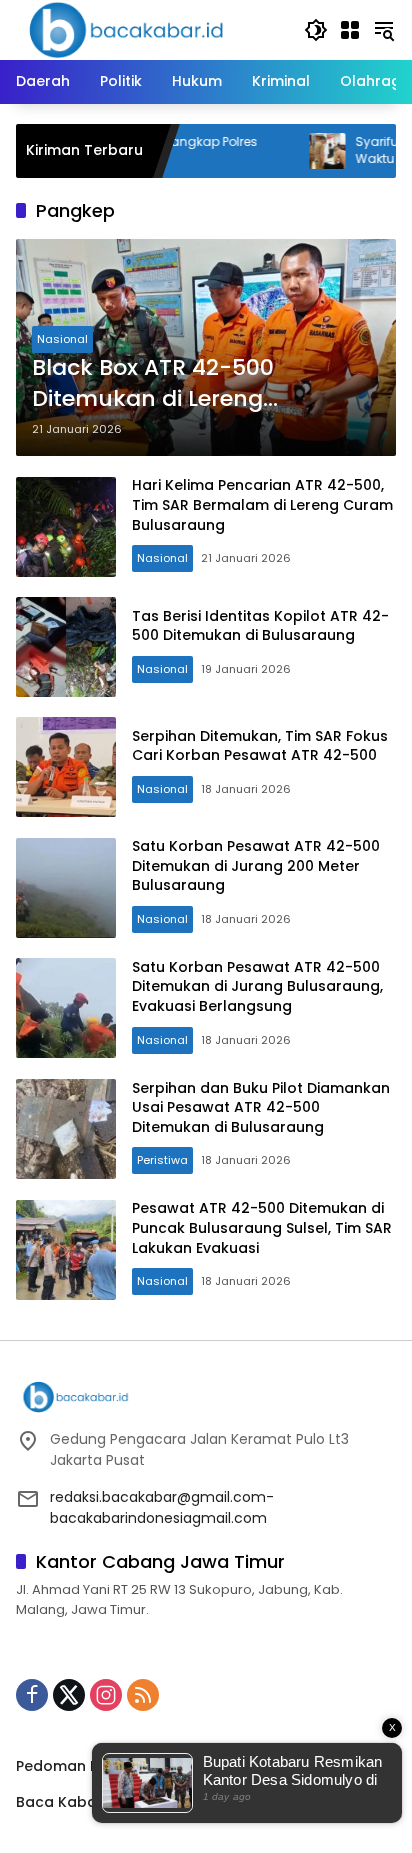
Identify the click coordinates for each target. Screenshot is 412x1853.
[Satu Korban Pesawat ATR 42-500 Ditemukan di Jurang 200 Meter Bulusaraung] (66, 888)
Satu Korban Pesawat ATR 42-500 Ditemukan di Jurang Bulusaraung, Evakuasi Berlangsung (257, 986)
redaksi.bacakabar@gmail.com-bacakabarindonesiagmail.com (162, 1507)
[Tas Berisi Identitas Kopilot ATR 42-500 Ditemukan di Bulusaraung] (66, 647)
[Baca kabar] (126, 29)
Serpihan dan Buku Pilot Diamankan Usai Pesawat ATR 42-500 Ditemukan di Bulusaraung (261, 1107)
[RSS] (143, 1695)
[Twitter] (69, 1695)
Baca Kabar (59, 1802)
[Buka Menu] (350, 30)
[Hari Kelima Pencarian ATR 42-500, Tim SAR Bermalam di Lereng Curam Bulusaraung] (66, 527)
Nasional (62, 339)
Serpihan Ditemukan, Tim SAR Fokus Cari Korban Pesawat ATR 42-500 (260, 746)
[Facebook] (32, 1695)
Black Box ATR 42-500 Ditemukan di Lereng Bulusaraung (153, 384)
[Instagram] (106, 1695)
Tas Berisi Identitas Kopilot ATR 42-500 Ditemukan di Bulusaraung (260, 626)
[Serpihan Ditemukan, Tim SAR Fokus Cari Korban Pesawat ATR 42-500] (66, 767)
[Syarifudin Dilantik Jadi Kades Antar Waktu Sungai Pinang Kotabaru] (293, 151)
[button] (316, 30)
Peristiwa (162, 1160)
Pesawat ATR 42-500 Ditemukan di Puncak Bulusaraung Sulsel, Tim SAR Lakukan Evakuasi (262, 1227)
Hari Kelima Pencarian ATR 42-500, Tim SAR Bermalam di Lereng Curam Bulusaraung (262, 504)
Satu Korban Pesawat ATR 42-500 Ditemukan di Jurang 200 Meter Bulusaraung (256, 865)
